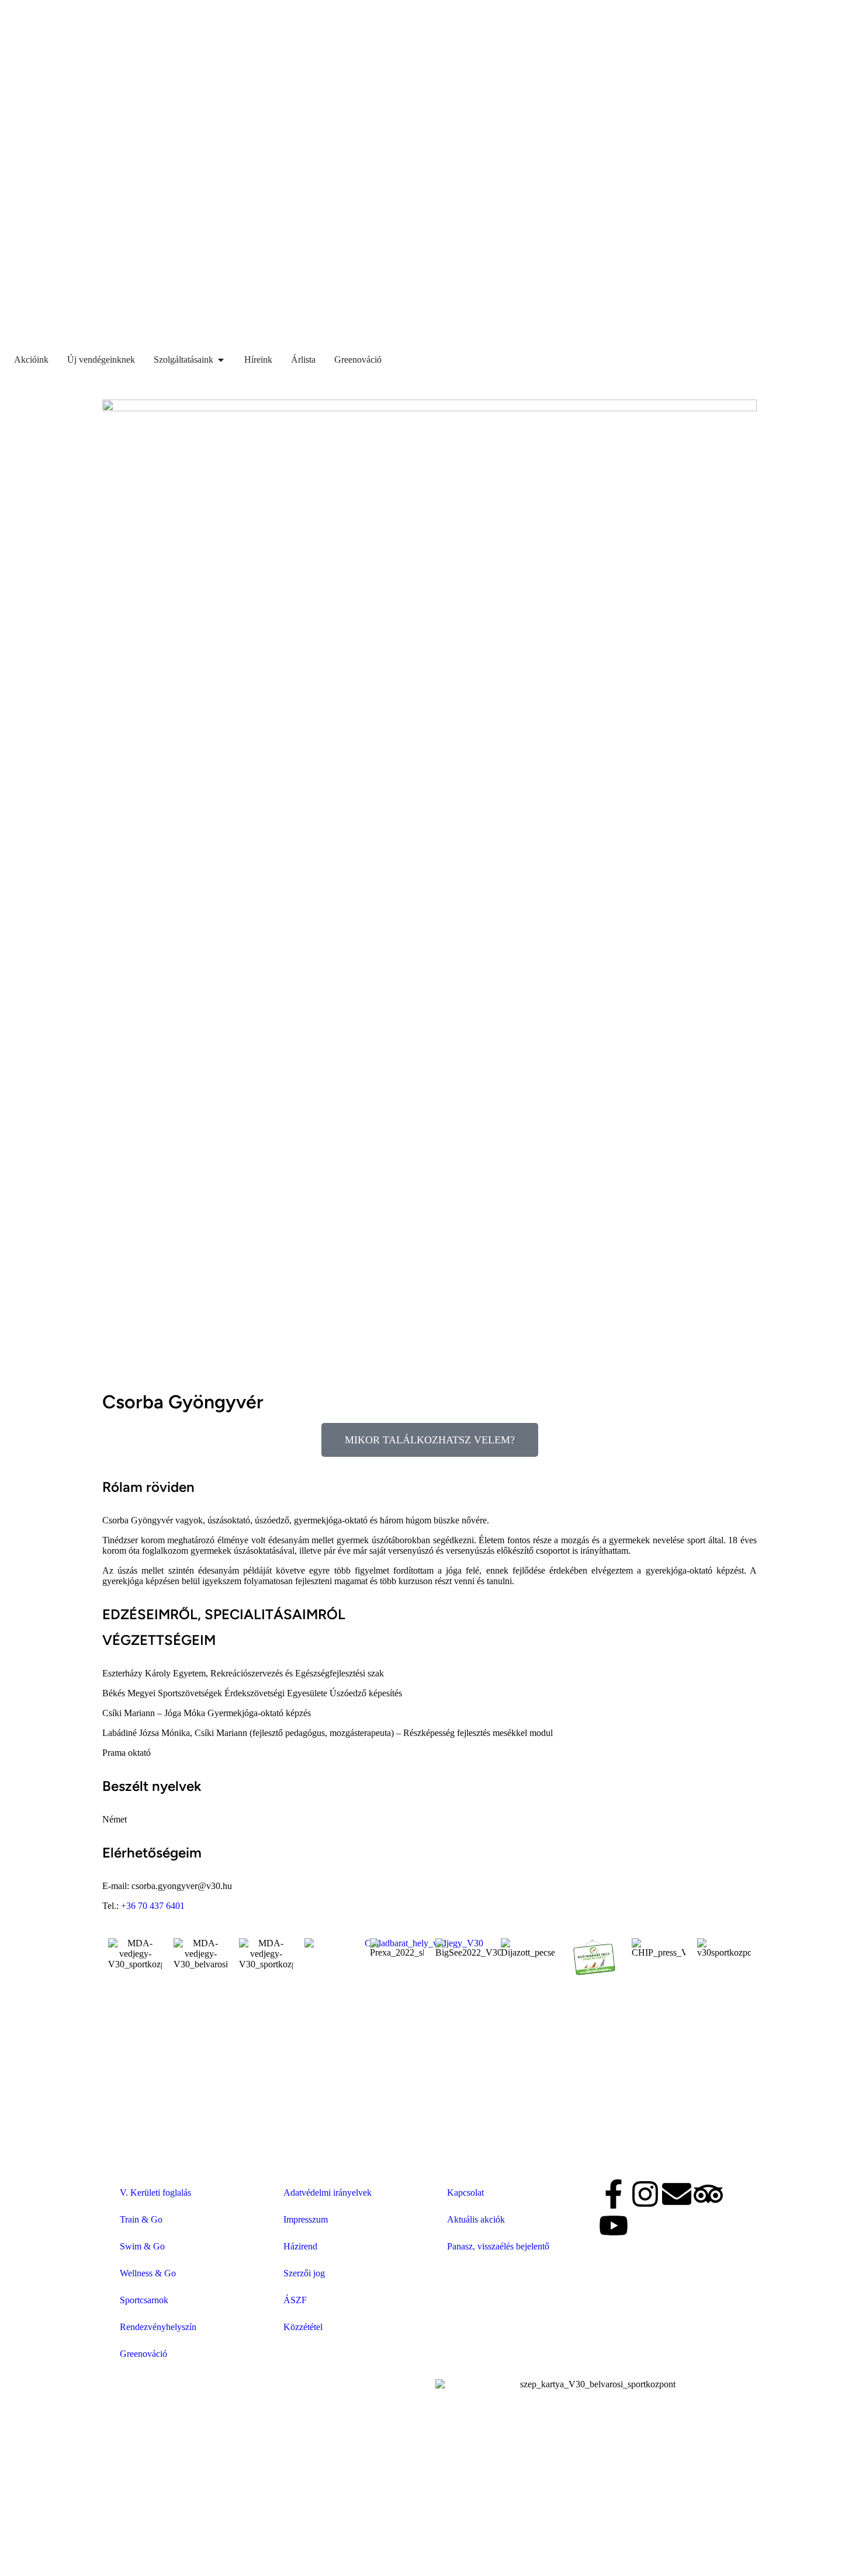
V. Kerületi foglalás (155, 2193)
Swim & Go (142, 2246)
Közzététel (303, 2327)
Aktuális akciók (476, 2219)
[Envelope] (677, 2194)
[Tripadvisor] (708, 2194)
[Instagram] (645, 2194)
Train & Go (141, 2219)
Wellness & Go (148, 2273)
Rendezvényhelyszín (158, 2327)
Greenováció (143, 2354)
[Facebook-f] (614, 2194)
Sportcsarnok (144, 2300)
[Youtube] (614, 2226)
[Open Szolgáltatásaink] (221, 360)
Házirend (300, 2246)
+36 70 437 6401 (153, 1906)
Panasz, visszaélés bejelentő (498, 2246)
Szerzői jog (304, 2273)
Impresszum (306, 2219)
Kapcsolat (465, 2193)
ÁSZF (295, 2300)
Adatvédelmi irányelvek (328, 2193)
